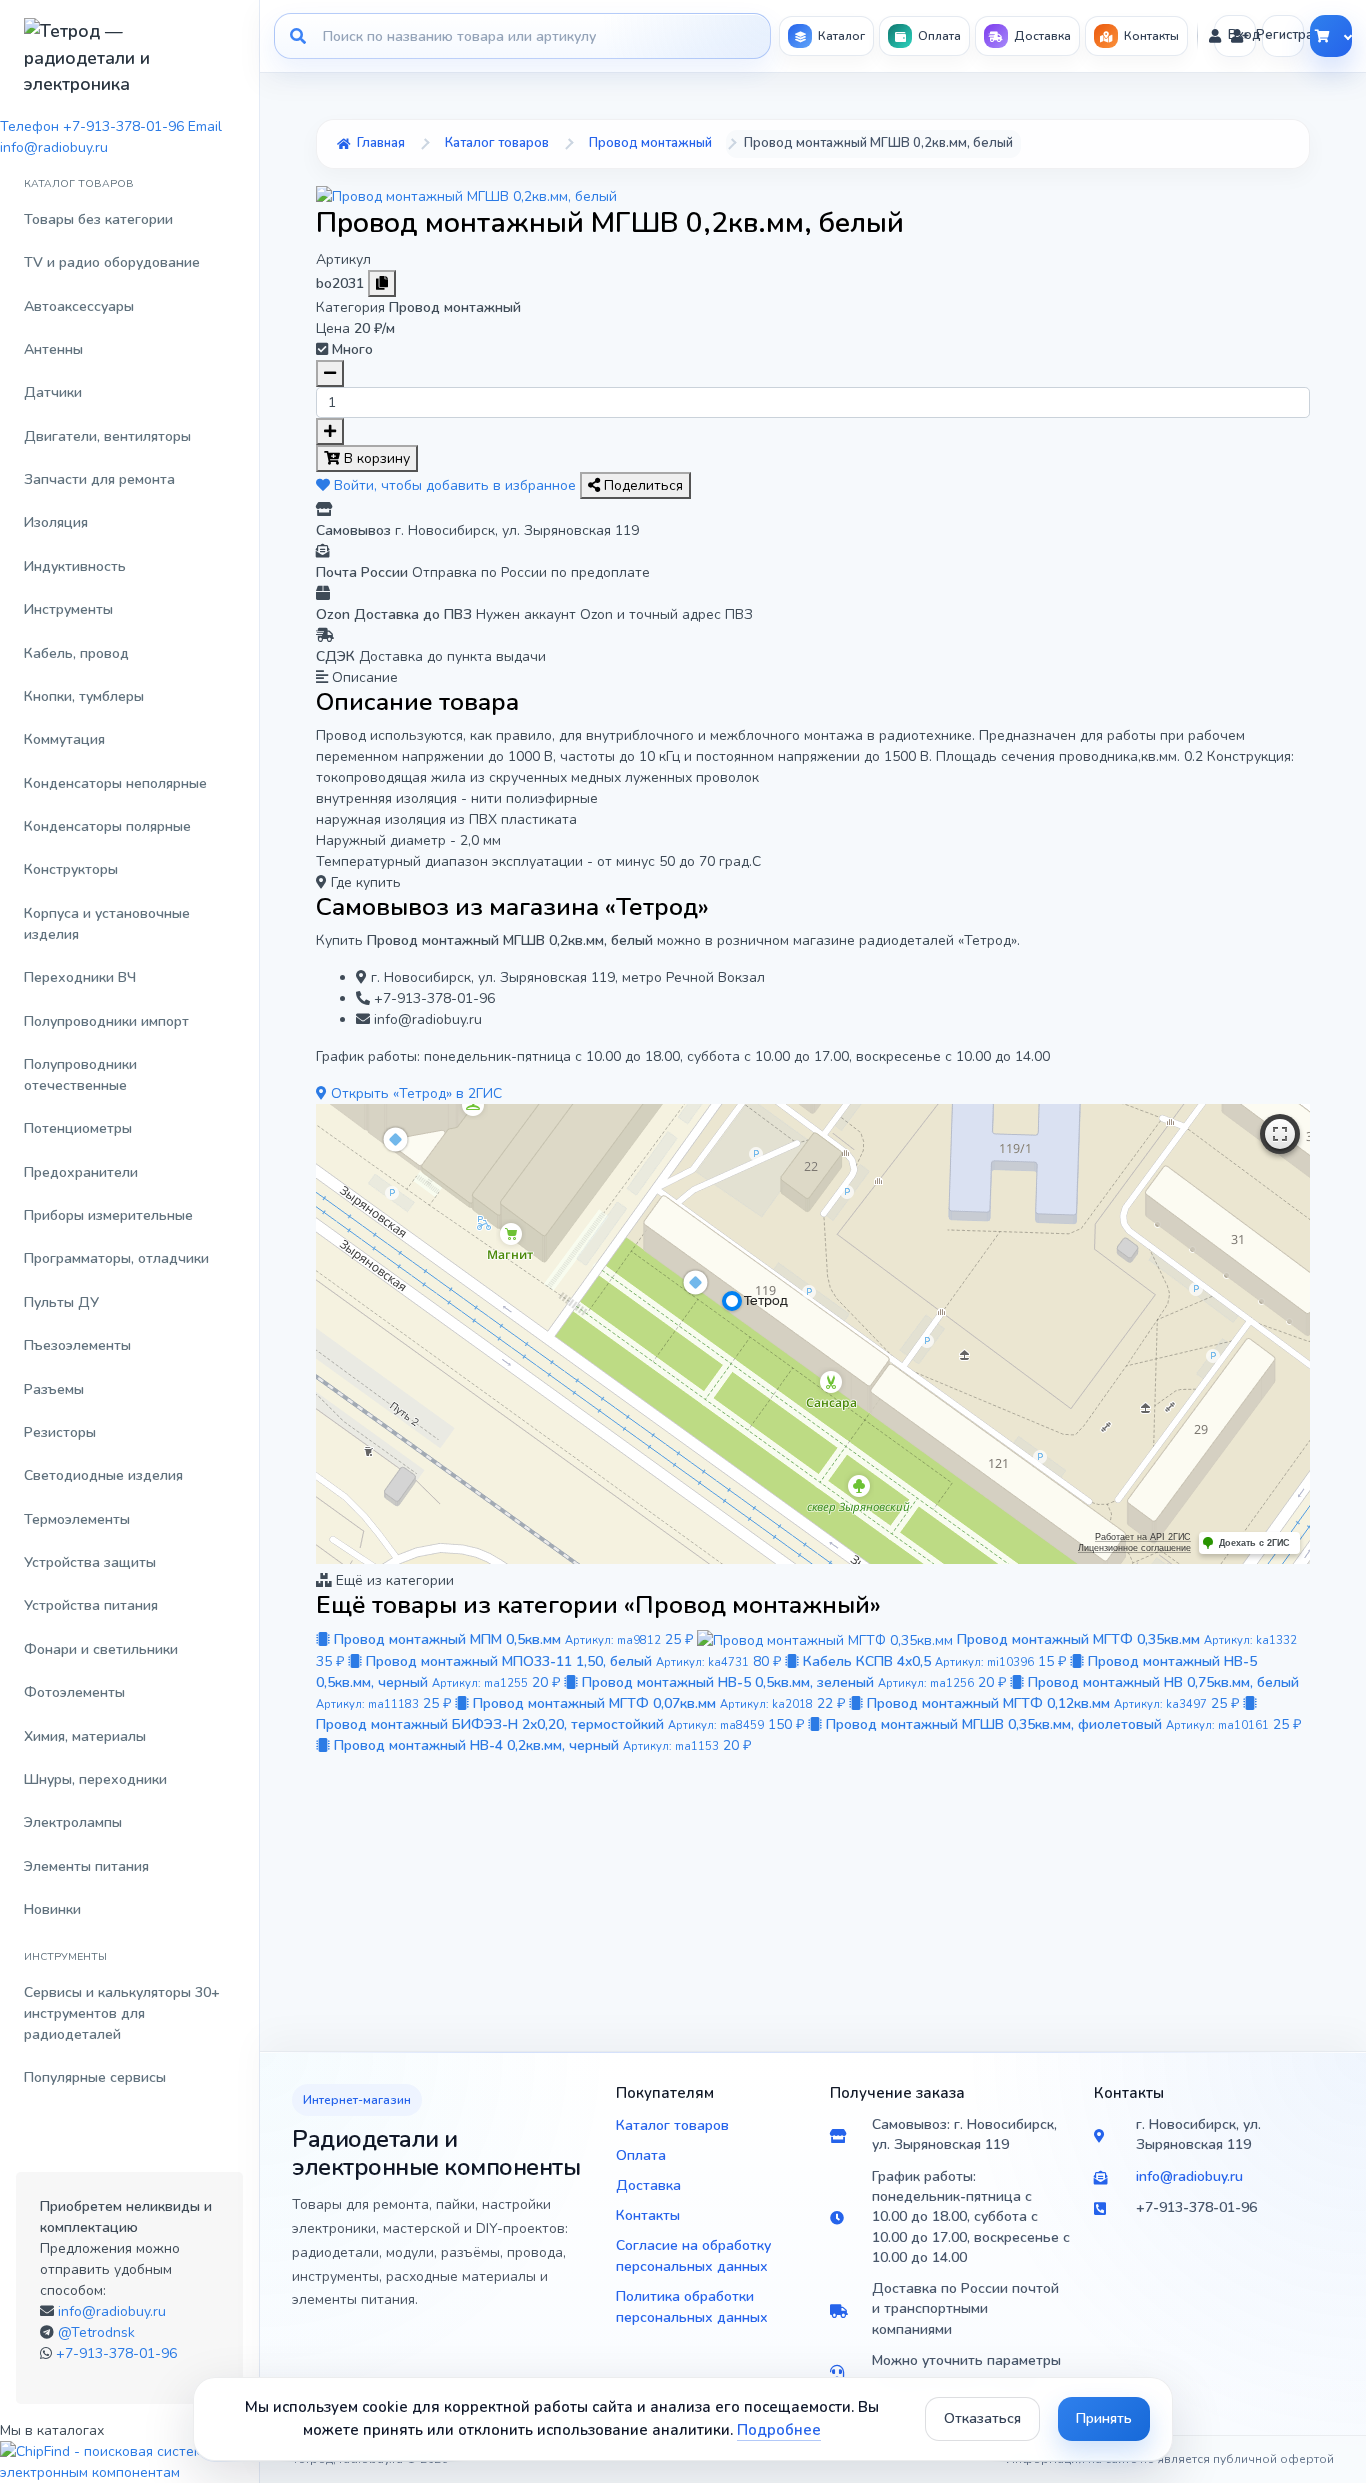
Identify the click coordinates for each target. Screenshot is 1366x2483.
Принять (1104, 2418)
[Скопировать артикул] (382, 283)
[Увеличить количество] (330, 431)
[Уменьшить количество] (330, 373)
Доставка (648, 2185)
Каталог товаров (672, 2125)
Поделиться (641, 485)
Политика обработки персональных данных (692, 2307)
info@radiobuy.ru (112, 2311)
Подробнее (779, 2430)
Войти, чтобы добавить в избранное (455, 485)
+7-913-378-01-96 (116, 2353)
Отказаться (982, 2418)
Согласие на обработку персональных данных (693, 2256)
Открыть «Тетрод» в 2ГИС (414, 1093)
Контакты (648, 2215)
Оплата (641, 2155)
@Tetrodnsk (96, 2332)
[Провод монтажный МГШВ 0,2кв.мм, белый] (466, 195)
